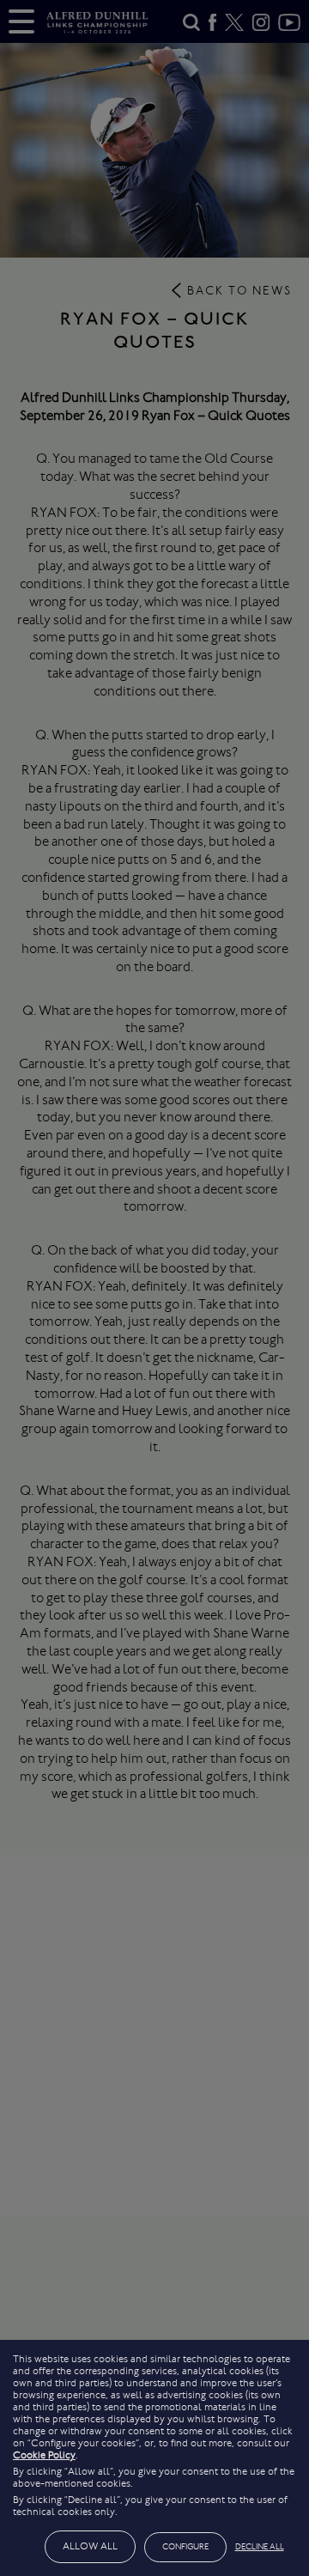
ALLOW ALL (90, 2546)
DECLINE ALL (260, 2547)
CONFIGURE (185, 2547)
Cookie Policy (44, 2455)
